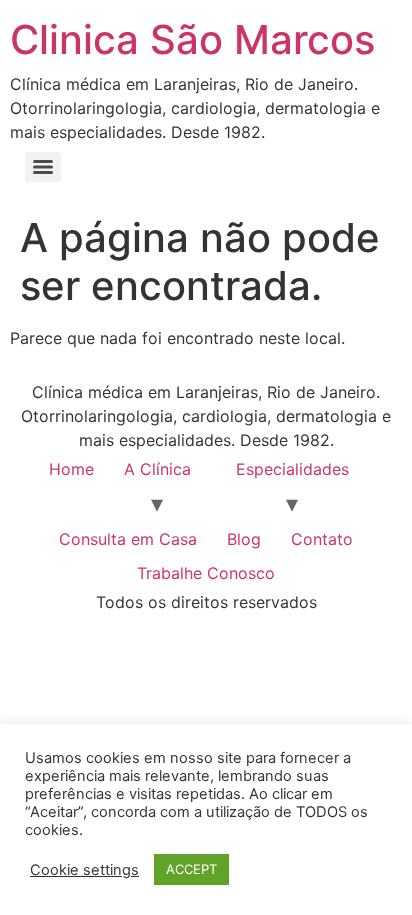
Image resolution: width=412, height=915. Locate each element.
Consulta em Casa (128, 539)
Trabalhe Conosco (206, 573)
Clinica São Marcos (192, 39)
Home (71, 469)
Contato (322, 539)
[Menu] (43, 167)
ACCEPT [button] (191, 869)
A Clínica (157, 469)
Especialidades (292, 469)
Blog (244, 539)
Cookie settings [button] (84, 870)
